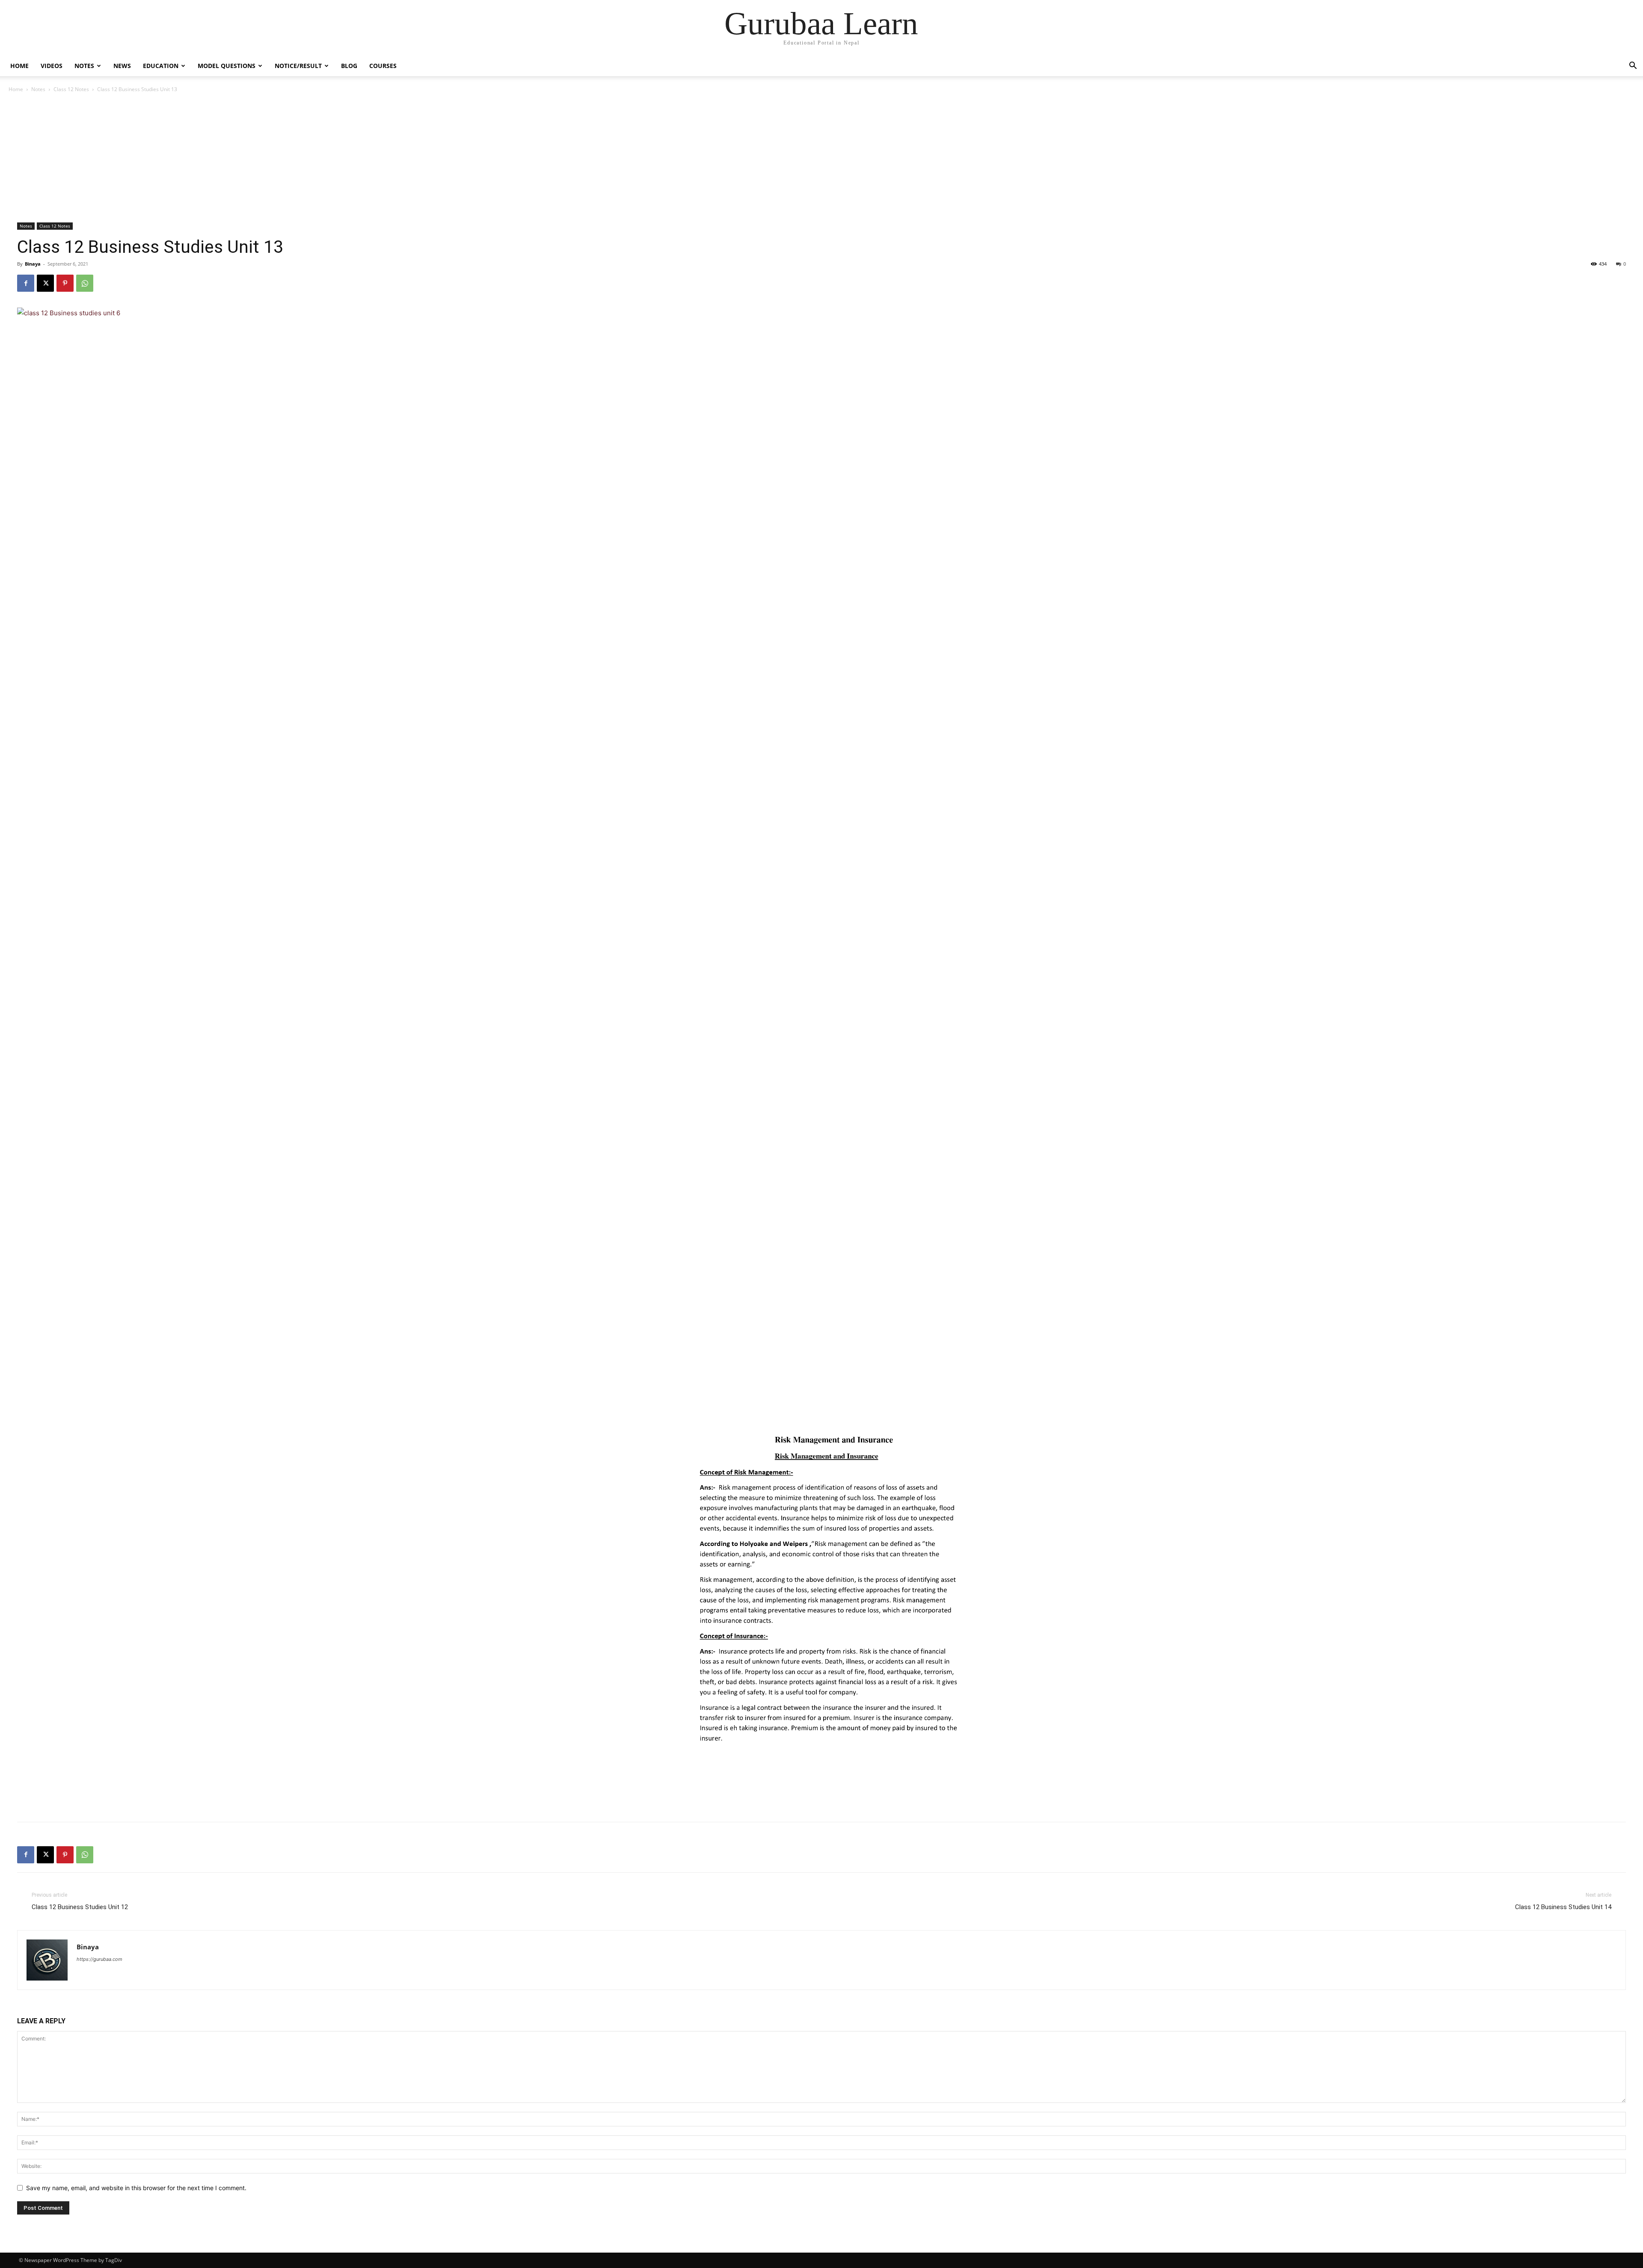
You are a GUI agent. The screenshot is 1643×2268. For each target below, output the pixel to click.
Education (161, 66)
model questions (227, 66)
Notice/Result (298, 66)
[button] (1633, 67)
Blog (349, 66)
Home (19, 66)
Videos (52, 66)
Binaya (33, 264)
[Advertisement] (821, 158)
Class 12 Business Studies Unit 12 (80, 1907)
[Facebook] (26, 283)
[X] (45, 283)
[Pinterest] (65, 283)
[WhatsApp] (85, 283)
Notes (84, 66)
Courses (383, 66)
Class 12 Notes (71, 89)
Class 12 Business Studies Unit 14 (1563, 1907)
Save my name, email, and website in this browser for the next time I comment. (136, 2188)
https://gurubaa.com (99, 1959)
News (122, 66)
